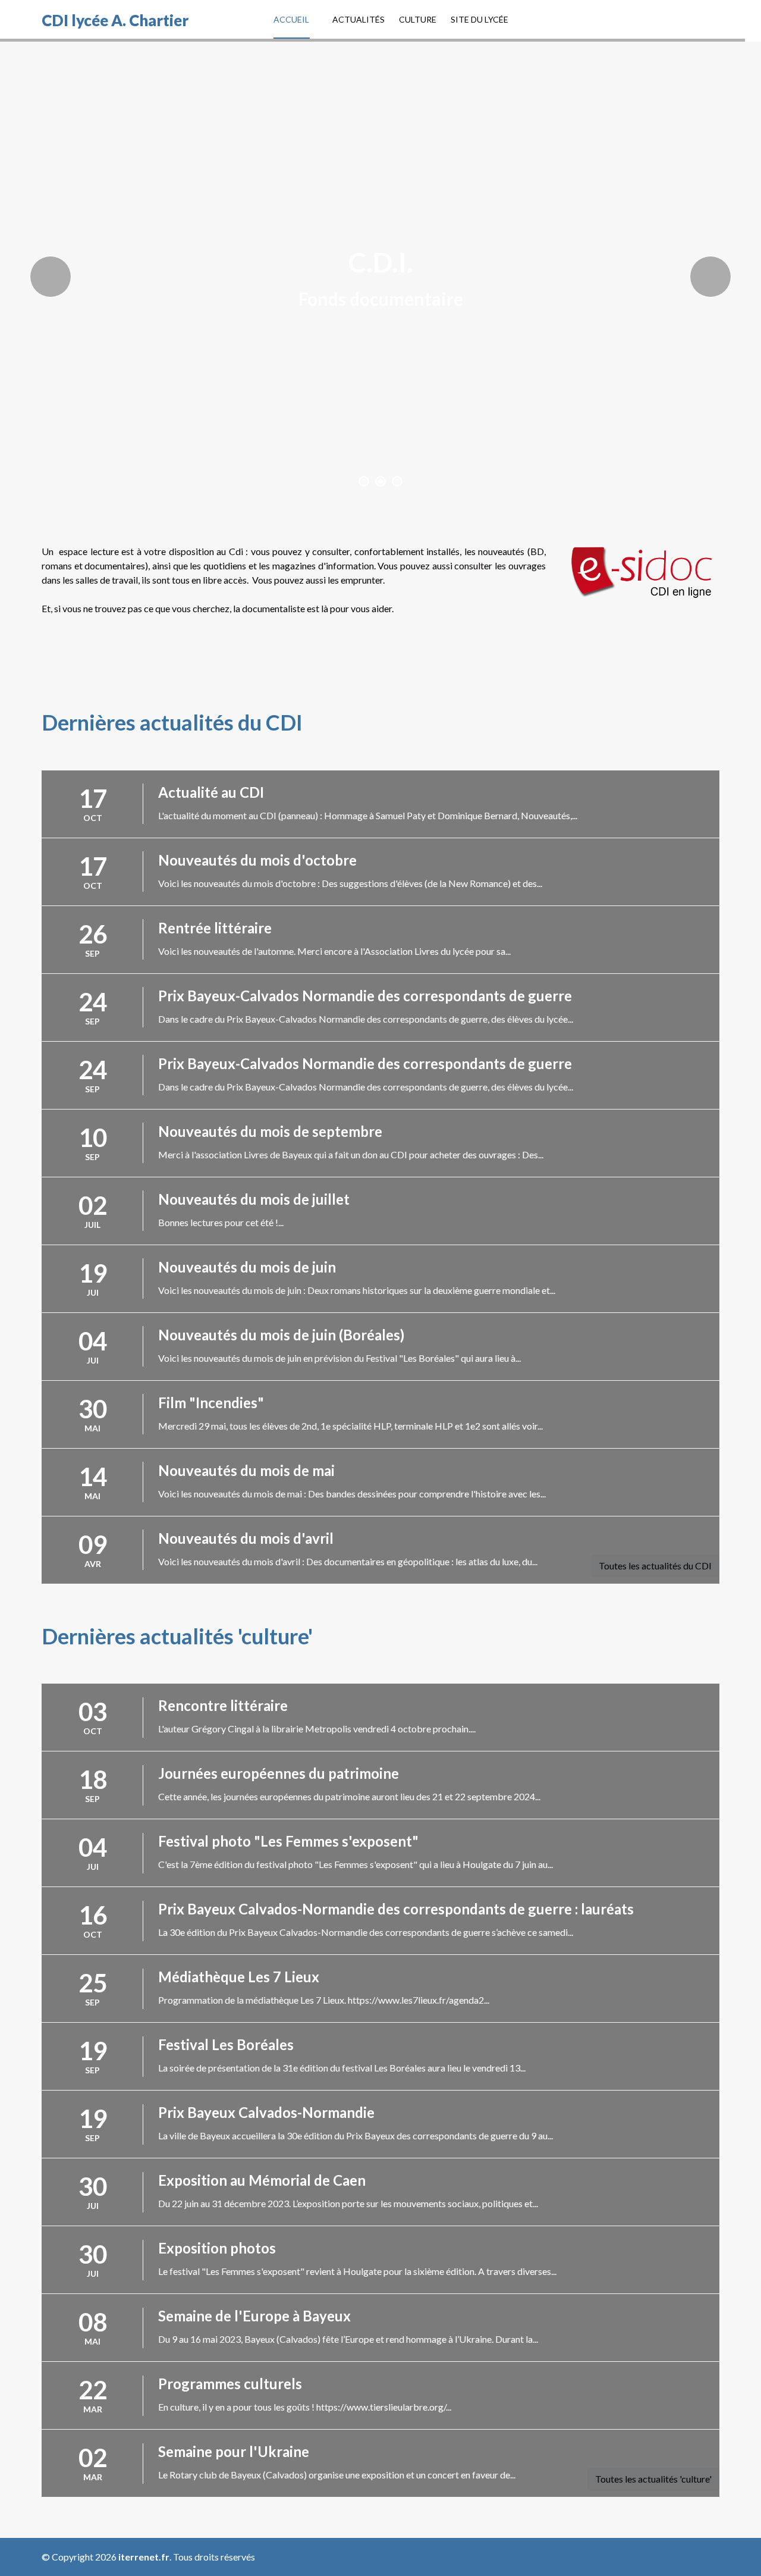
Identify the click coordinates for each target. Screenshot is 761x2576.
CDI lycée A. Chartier (115, 20)
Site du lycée (479, 19)
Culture (418, 19)
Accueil (291, 19)
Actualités (359, 19)
